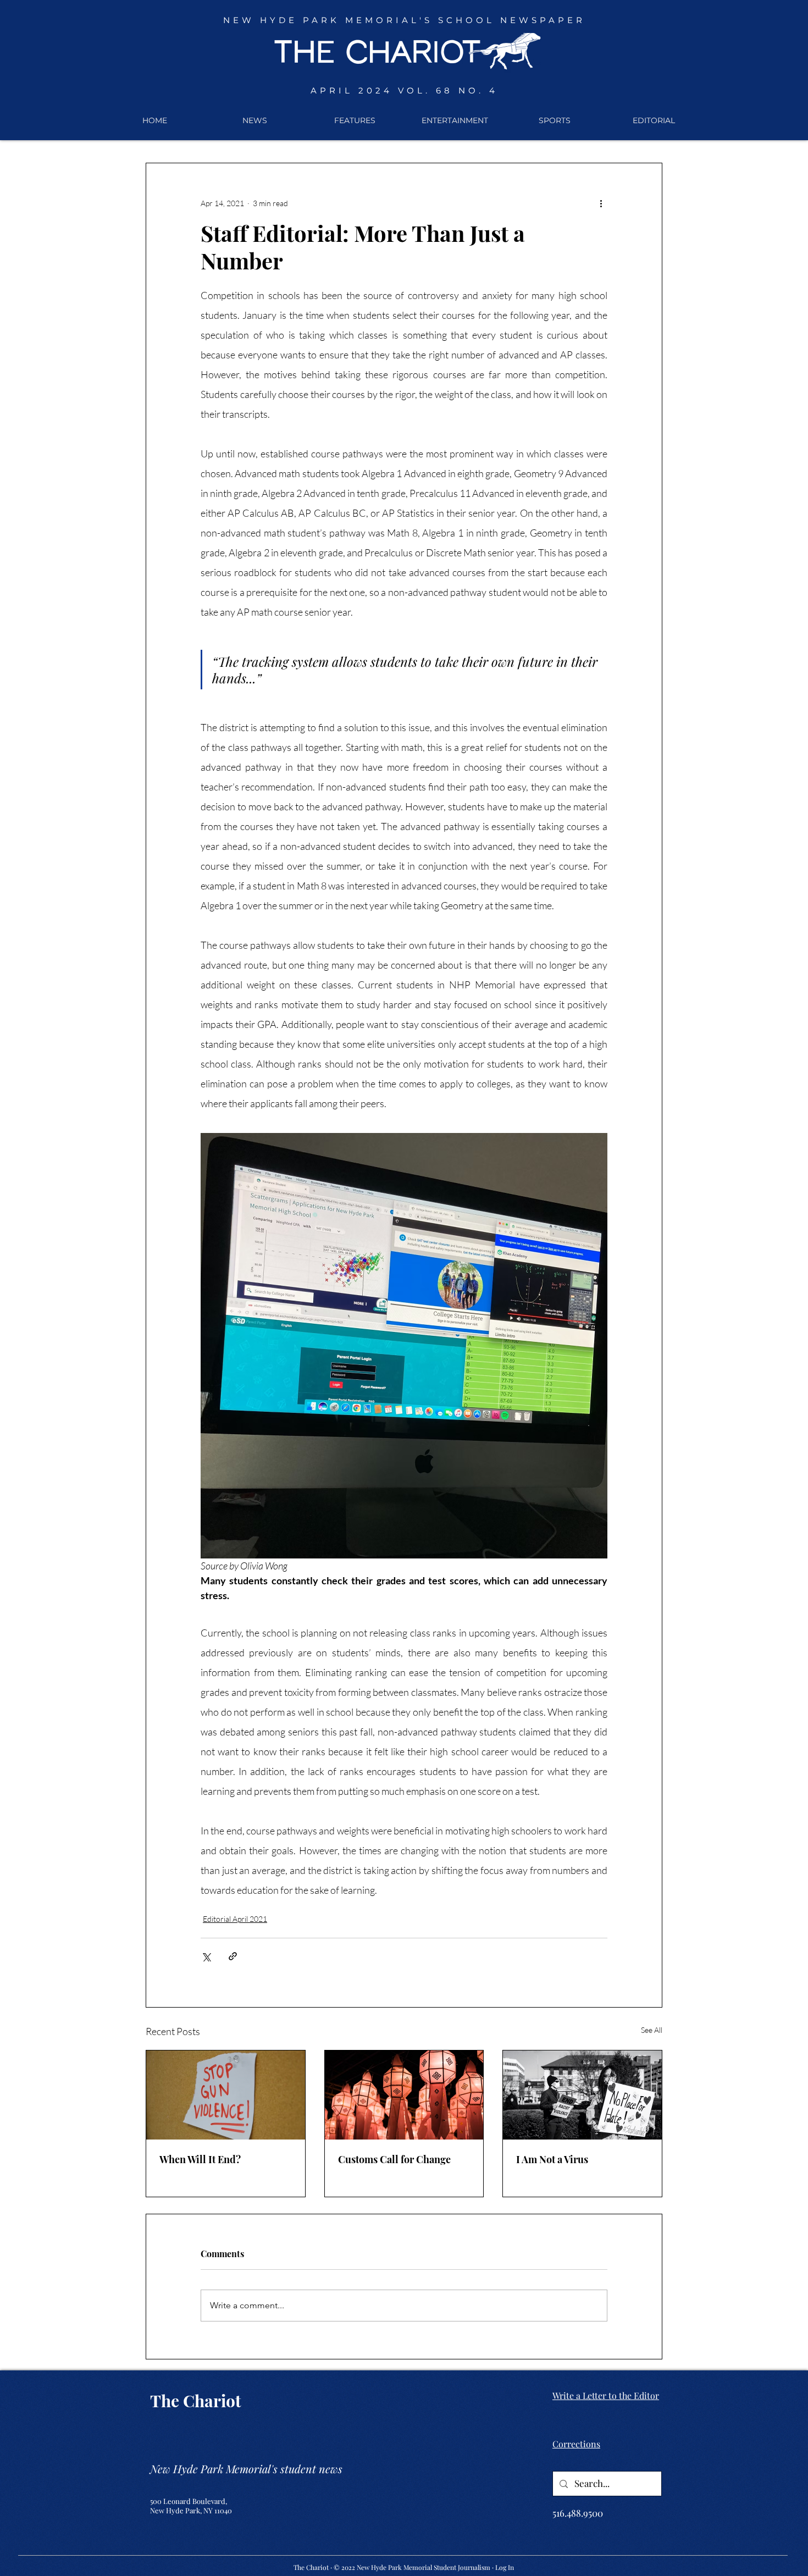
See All (652, 2030)
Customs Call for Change (394, 2159)
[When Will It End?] (226, 2095)
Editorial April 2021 (235, 1919)
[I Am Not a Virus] (582, 2095)
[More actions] (601, 203)
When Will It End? (200, 2159)
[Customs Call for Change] (404, 2095)
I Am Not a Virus (552, 2159)
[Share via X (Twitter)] (206, 1956)
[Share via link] (233, 1956)
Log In (505, 2567)
